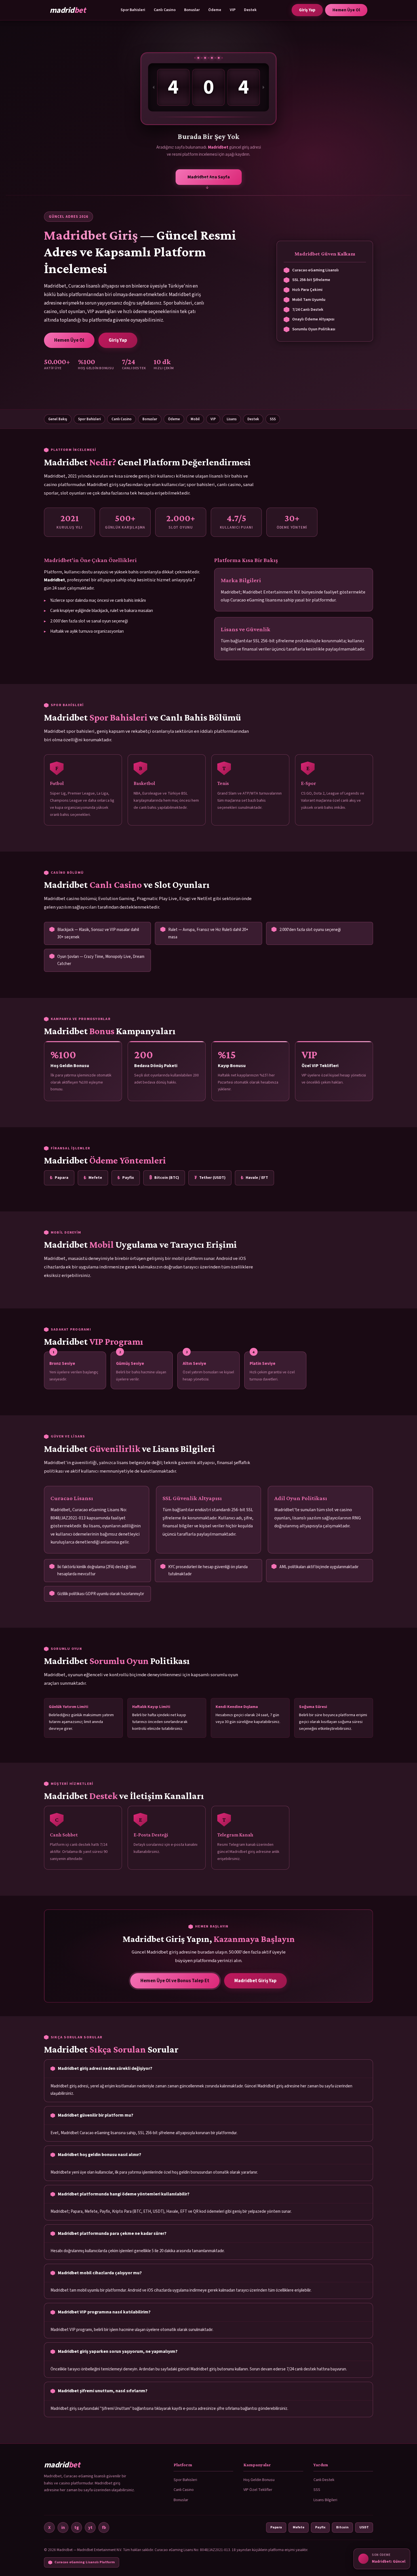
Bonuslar (192, 10)
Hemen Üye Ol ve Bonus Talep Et (175, 1981)
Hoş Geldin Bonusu (259, 2480)
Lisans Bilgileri (325, 2500)
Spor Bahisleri (133, 10)
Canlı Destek (324, 2480)
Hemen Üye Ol (346, 10)
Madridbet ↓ (209, 177)
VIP (233, 10)
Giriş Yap (307, 10)
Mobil (195, 419)
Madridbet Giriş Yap (255, 1981)
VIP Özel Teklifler (258, 2490)
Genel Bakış (58, 419)
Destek (250, 10)
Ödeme (215, 10)
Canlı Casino (165, 10)
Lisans (232, 419)
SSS (273, 419)
